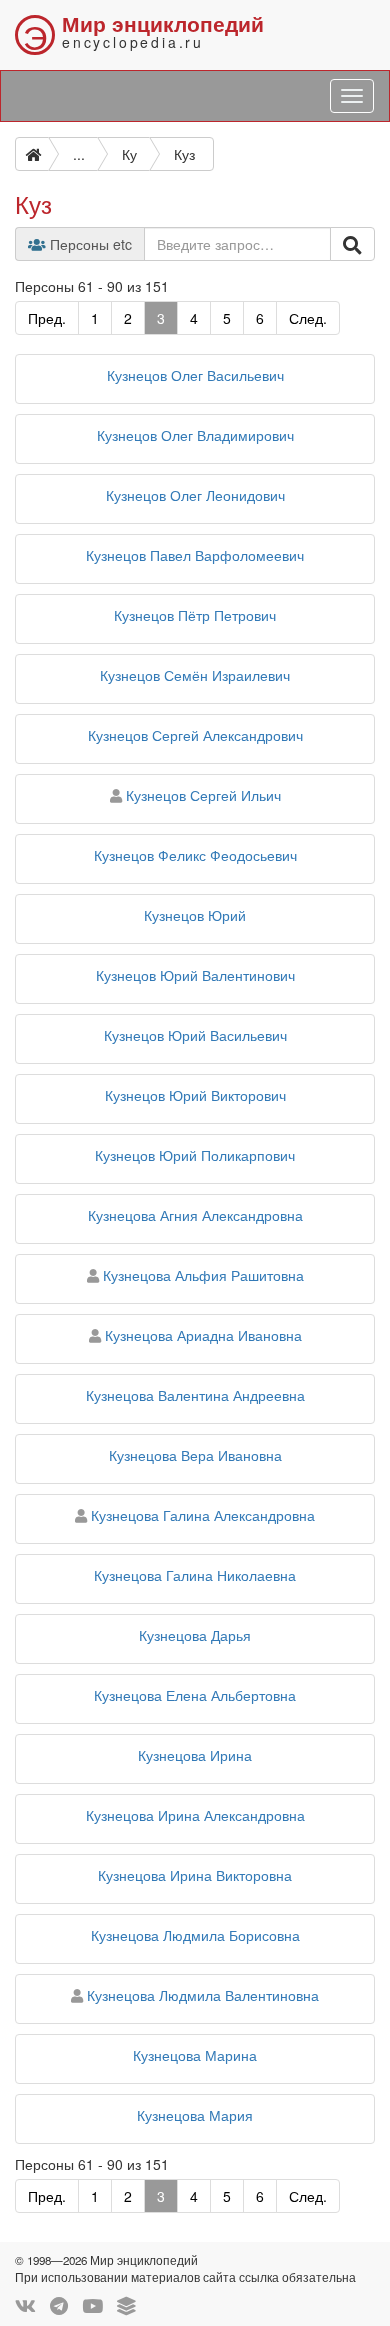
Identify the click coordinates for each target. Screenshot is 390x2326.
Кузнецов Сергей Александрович (195, 735)
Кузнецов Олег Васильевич (195, 375)
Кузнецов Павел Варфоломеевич (195, 555)
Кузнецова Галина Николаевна (195, 1575)
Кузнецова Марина (195, 2055)
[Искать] (352, 244)
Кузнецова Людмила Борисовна (195, 1935)
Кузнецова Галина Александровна (203, 1515)
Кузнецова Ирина (195, 1755)
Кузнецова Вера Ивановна (195, 1455)
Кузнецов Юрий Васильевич (195, 1035)
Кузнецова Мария (195, 2115)
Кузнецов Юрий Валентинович (195, 975)
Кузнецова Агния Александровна (195, 1215)
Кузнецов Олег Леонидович (195, 495)
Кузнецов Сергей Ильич (203, 795)
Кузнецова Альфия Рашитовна (203, 1275)
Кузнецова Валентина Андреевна (195, 1395)
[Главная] (32, 154)
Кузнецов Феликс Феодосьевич (195, 855)
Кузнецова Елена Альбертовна (195, 1695)
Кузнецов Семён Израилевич (195, 675)
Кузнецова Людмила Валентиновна (203, 1995)
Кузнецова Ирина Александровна (195, 1815)
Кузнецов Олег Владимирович (195, 435)
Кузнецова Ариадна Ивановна (203, 1335)
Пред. (47, 318)
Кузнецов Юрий (195, 915)
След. (308, 318)
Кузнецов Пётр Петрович (195, 615)
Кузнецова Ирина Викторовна (195, 1875)
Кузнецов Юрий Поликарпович (195, 1155)
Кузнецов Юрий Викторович (195, 1095)
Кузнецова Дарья (195, 1635)
